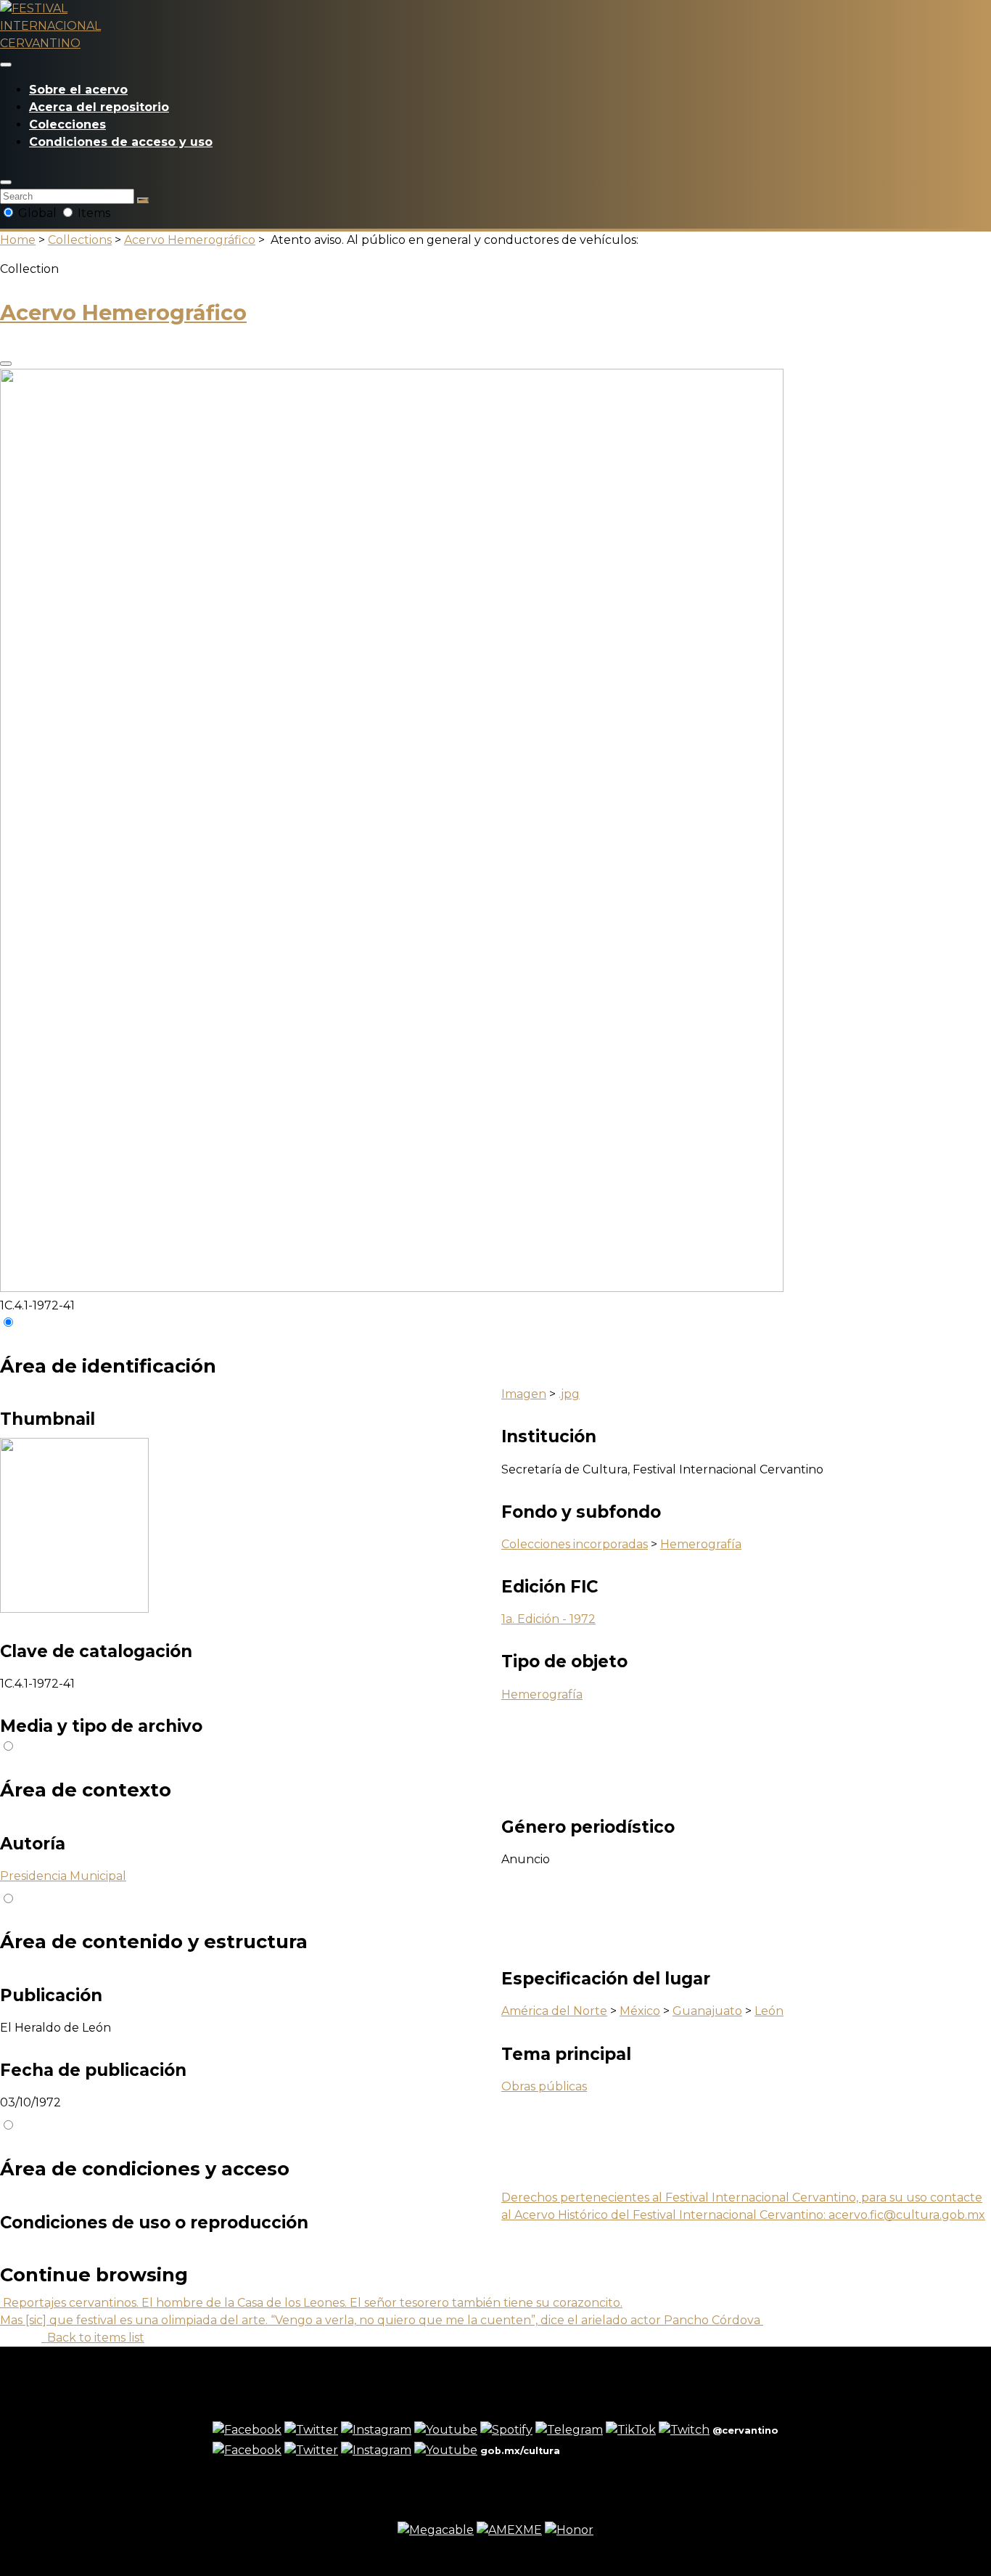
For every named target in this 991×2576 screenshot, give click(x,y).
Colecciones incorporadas (575, 1544)
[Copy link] (6, 364)
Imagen (524, 1394)
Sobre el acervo (78, 90)
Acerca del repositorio (99, 107)
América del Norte (554, 2011)
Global (37, 213)
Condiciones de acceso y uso (121, 142)
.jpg (569, 1394)
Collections (80, 240)
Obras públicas (544, 2086)
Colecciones (67, 124)
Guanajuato (707, 2011)
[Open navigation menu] (6, 65)
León (769, 2011)
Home (18, 240)
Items (92, 213)
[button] (6, 182)
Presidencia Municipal (63, 1876)
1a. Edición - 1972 (548, 1619)
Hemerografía (701, 1544)
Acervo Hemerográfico (190, 240)
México (640, 2011)
